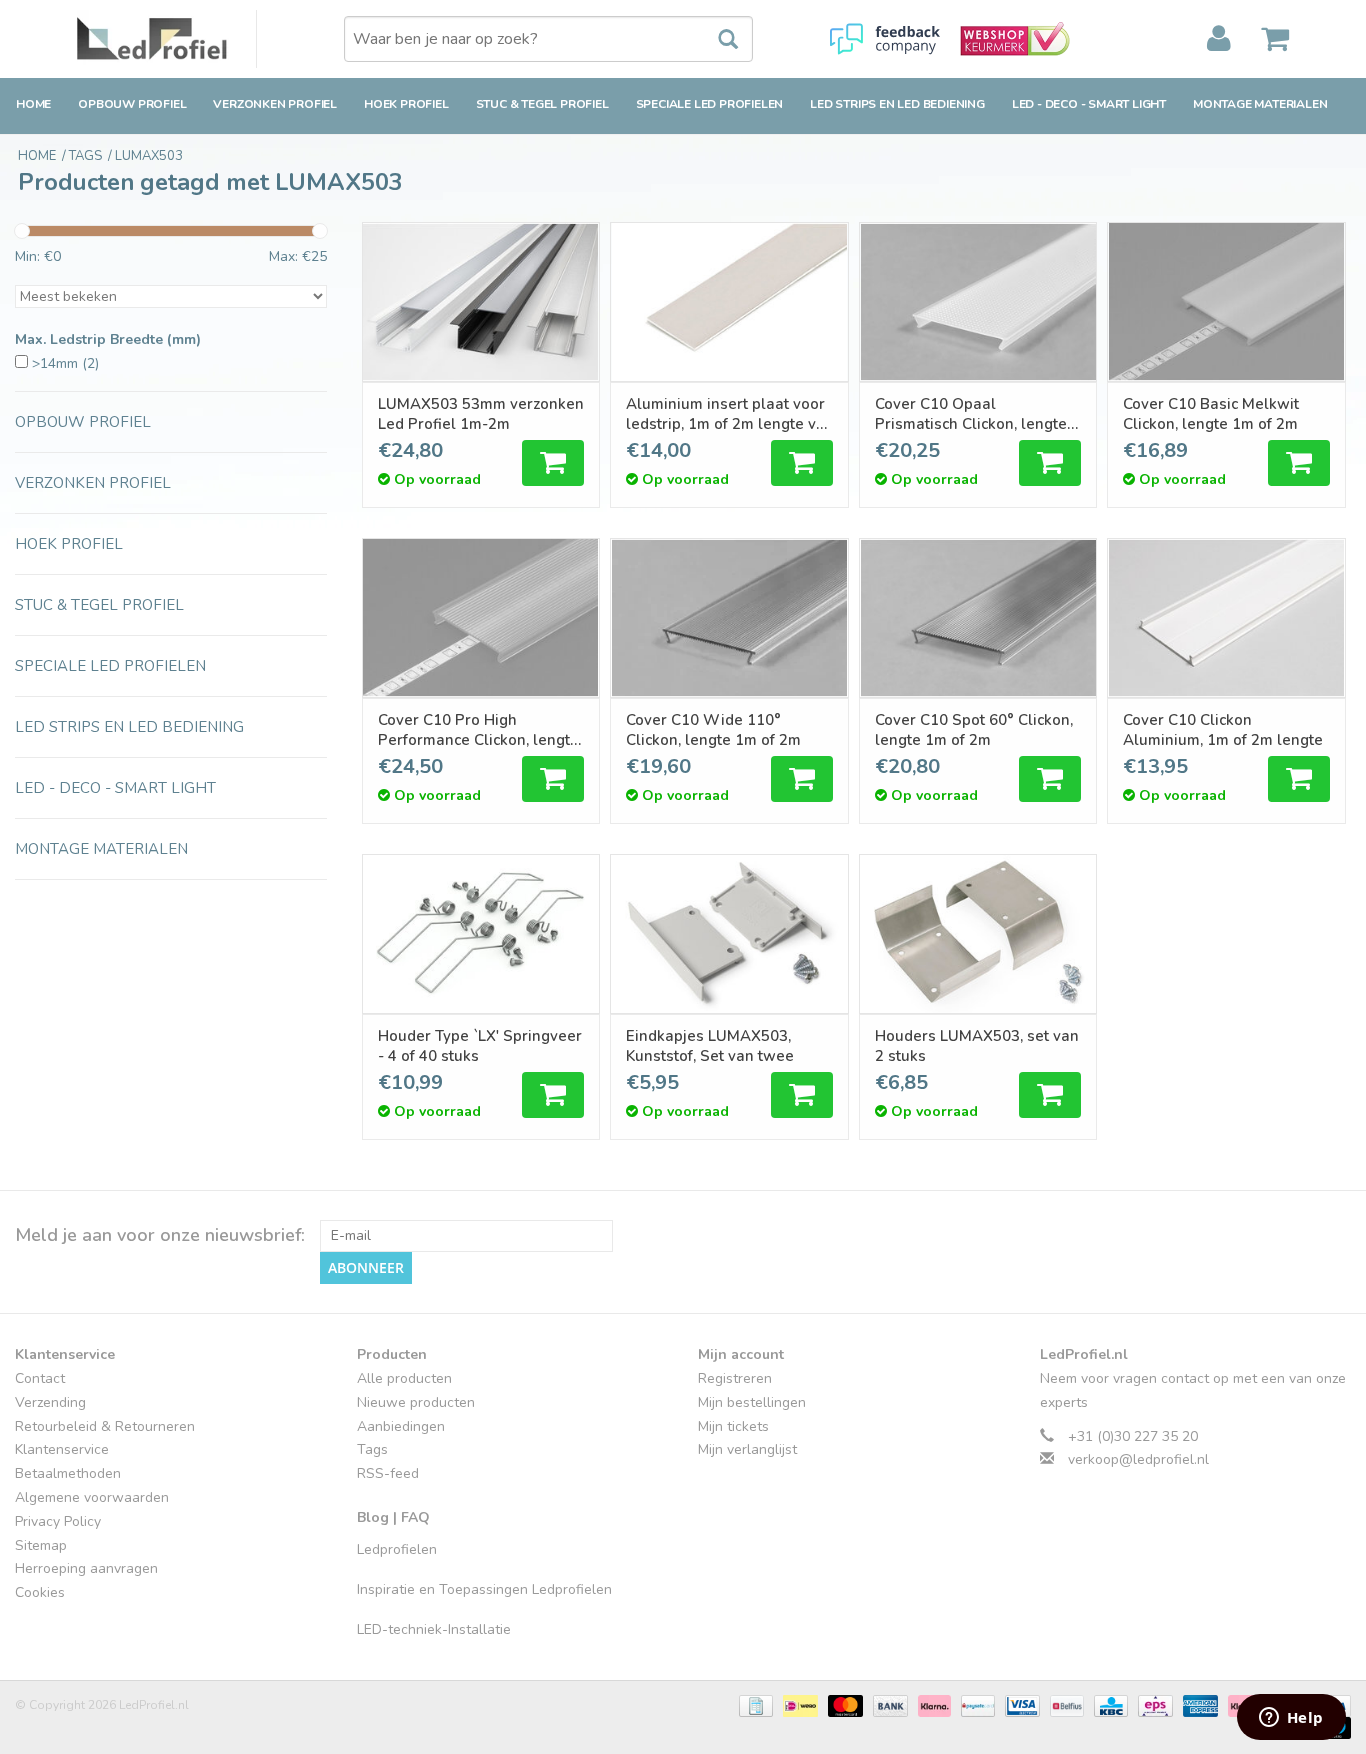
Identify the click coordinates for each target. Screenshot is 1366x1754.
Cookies (40, 1592)
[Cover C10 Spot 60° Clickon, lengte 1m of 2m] (978, 618)
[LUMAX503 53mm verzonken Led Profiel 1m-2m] (481, 302)
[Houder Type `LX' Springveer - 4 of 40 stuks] (481, 934)
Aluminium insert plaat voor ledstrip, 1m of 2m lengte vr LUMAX (725, 414)
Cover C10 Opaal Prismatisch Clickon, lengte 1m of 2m (971, 414)
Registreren (735, 1378)
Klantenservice (62, 1449)
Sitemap (41, 1545)
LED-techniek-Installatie (434, 1629)
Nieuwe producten (416, 1402)
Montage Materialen (1260, 104)
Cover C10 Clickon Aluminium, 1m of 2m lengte (1223, 730)
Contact (40, 1378)
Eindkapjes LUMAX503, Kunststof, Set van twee (710, 1046)
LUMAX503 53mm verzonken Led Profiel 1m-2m (481, 414)
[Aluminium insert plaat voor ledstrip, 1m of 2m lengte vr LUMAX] (729, 302)
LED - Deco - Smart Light (1089, 104)
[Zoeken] (718, 40)
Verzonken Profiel (275, 104)
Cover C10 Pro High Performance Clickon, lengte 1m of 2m (478, 730)
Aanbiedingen (401, 1426)
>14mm (65, 363)
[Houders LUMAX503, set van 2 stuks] (978, 934)
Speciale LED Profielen (710, 104)
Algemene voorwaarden (92, 1497)
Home (33, 104)
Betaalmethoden (68, 1473)
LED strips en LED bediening (897, 104)
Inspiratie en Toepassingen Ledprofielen (484, 1589)
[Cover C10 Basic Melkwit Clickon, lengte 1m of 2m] (1226, 302)
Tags (372, 1449)
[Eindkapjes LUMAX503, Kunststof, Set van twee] (729, 934)
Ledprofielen (397, 1549)
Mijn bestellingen (752, 1402)
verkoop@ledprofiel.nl (1138, 1459)
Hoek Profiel (406, 104)
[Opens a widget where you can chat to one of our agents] (1291, 1719)
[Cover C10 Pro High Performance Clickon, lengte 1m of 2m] (481, 618)
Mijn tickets (733, 1426)
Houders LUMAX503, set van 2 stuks (977, 1046)
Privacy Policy (58, 1521)
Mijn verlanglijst (747, 1449)
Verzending (50, 1402)
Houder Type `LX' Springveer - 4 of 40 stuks (480, 1046)
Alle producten (404, 1378)
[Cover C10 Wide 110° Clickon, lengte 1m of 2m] (729, 618)
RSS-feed (388, 1473)
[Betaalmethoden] (754, 1705)
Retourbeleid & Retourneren (105, 1426)
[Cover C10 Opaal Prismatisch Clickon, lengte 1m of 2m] (978, 302)
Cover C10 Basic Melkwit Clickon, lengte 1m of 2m (1211, 414)
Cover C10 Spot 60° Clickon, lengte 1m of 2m (974, 730)
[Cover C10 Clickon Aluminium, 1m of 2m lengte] (1226, 618)
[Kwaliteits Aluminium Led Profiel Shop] (167, 39)
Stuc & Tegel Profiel (542, 104)
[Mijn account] (1219, 39)
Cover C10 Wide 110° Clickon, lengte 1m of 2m (713, 730)
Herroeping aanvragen (86, 1568)
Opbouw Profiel (132, 104)
